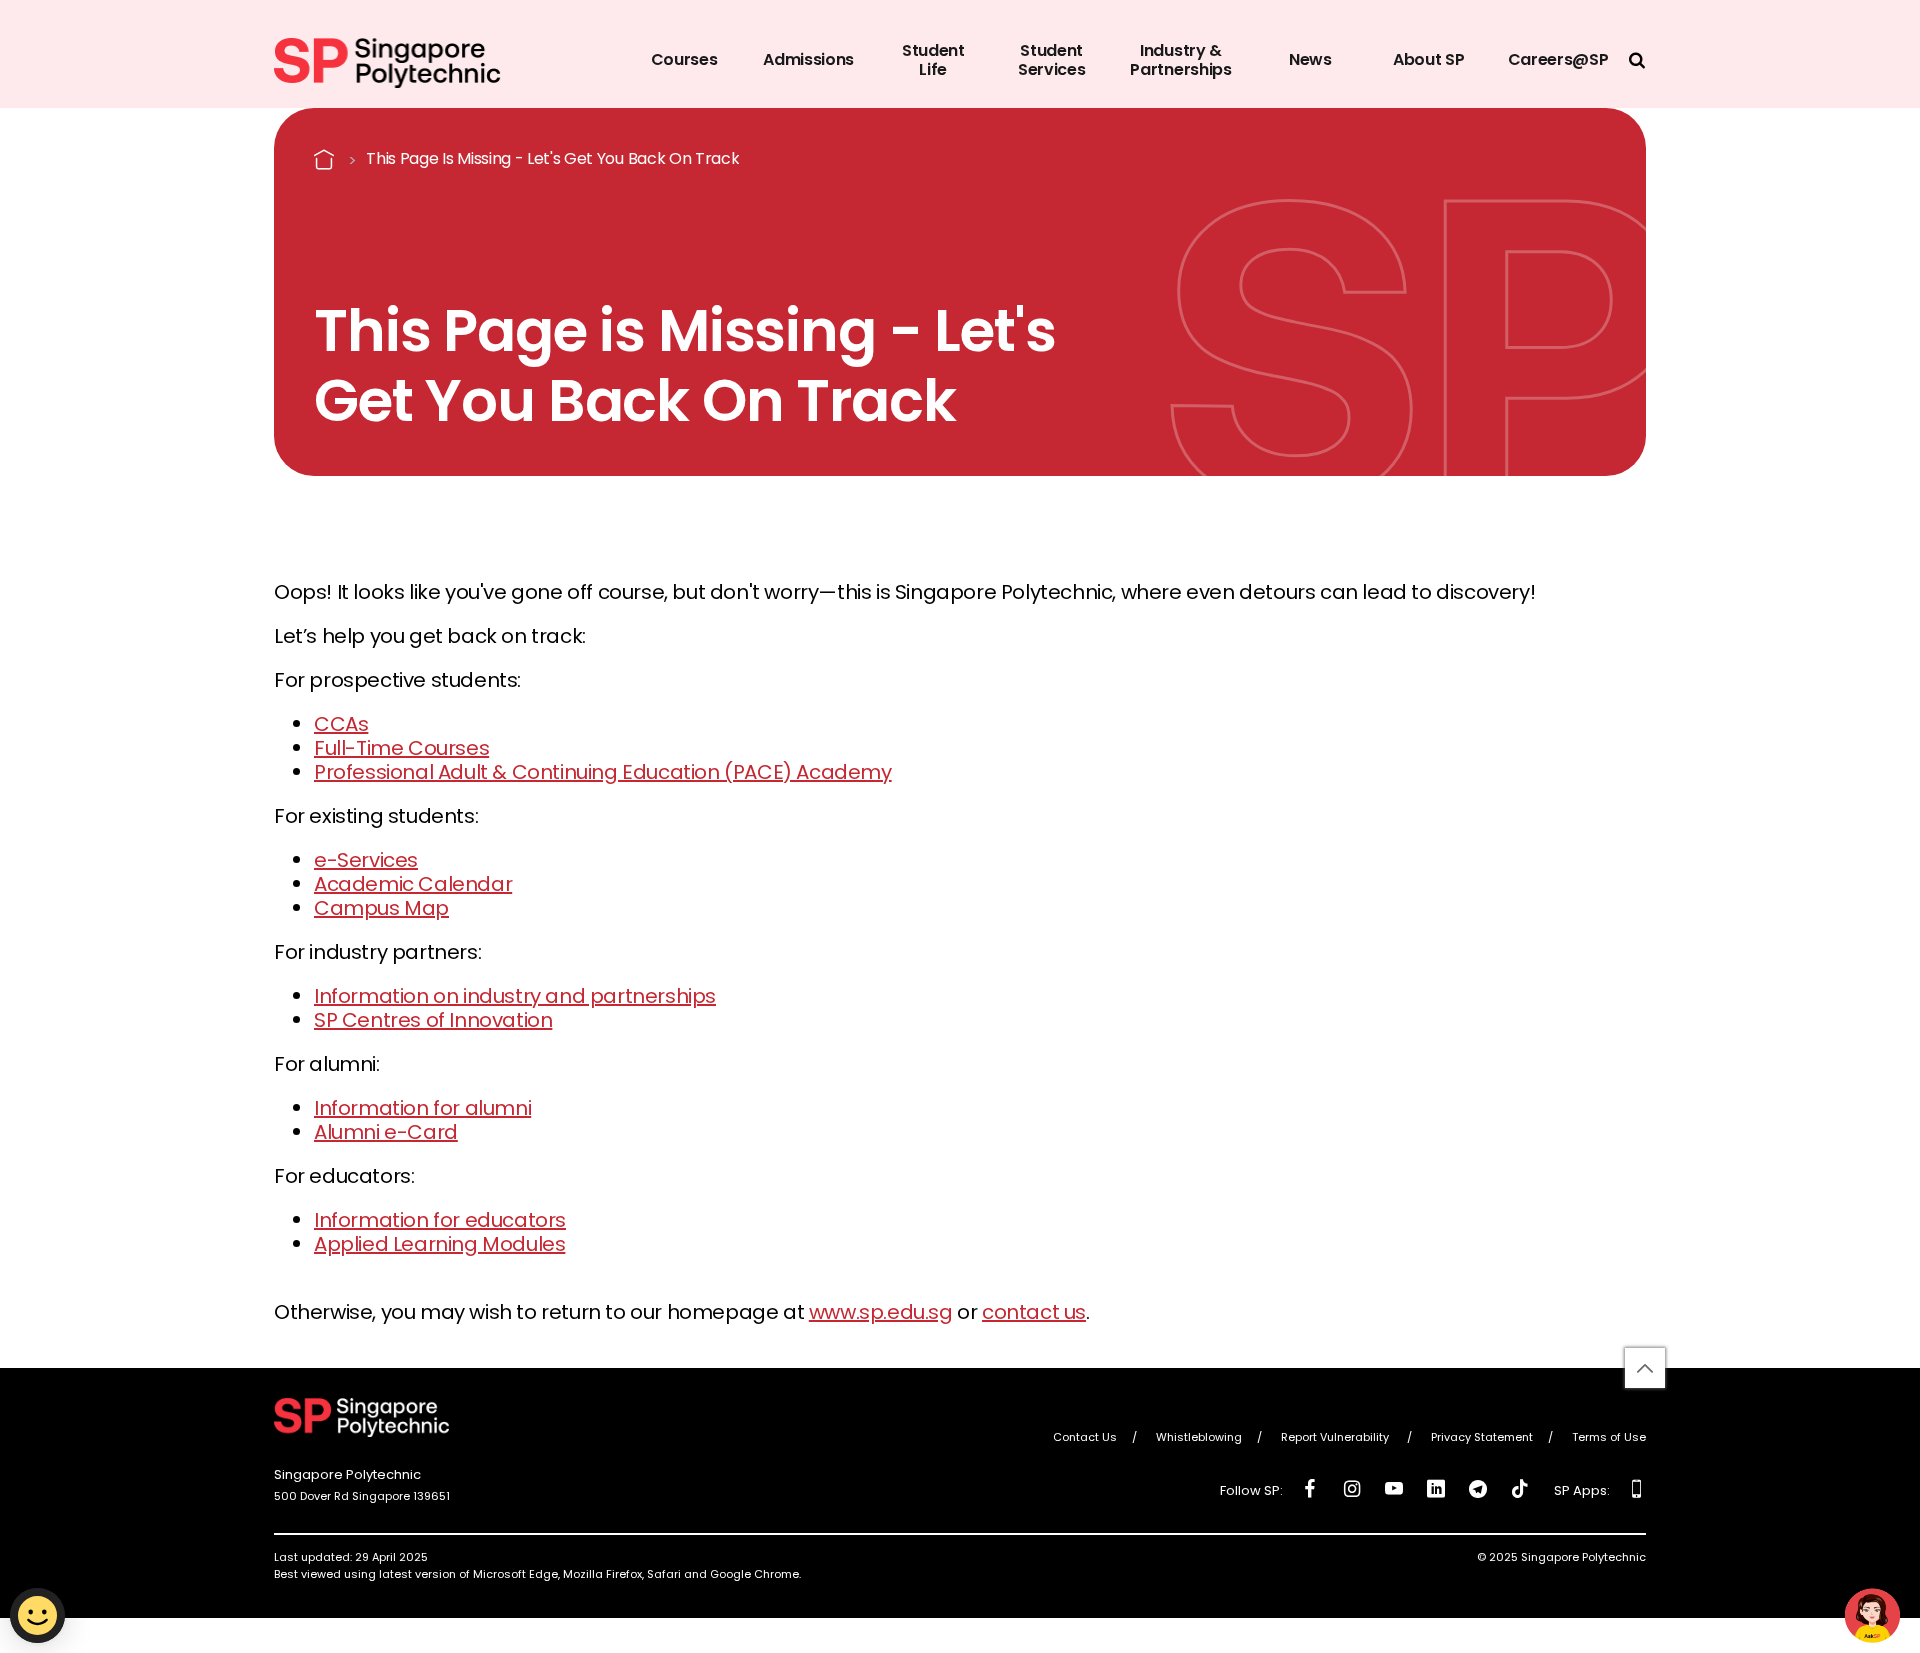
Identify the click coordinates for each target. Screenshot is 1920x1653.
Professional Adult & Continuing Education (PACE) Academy (603, 772)
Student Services (1051, 60)
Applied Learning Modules (439, 1244)
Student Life (933, 60)
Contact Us (1085, 1438)
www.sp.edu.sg (881, 1312)
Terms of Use (1609, 1438)
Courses (684, 59)
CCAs (341, 724)
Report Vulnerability (1336, 1438)
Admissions (808, 59)
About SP (1428, 59)
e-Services (366, 860)
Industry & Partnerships (1180, 60)
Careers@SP (1558, 59)
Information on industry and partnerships (515, 996)
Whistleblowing (1199, 1438)
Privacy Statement (1482, 1438)
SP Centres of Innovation (433, 1020)
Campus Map (381, 908)
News (1310, 59)
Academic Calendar (413, 884)
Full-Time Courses (401, 748)
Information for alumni (422, 1108)
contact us (1034, 1312)
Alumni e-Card (386, 1132)
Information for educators (440, 1220)
